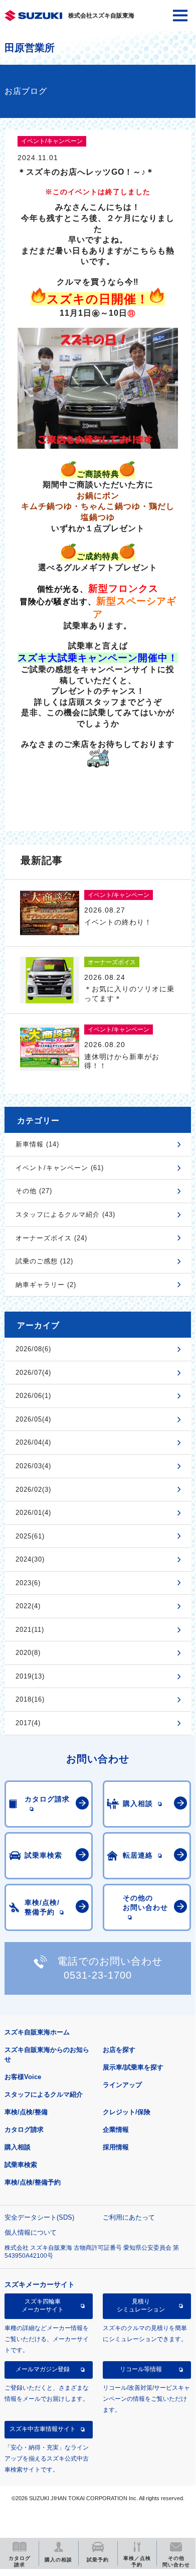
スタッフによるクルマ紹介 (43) (65, 1214)
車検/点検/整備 (26, 2112)
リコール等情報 (141, 2369)
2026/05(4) (33, 1419)
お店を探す (119, 2050)
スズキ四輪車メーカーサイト (43, 2305)
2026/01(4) (33, 1513)
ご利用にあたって (129, 2217)
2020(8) (28, 1653)
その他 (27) (34, 1191)
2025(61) (30, 1536)
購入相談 (18, 2147)
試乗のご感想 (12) (44, 1261)
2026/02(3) (33, 1490)
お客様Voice (23, 2077)
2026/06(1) (33, 1396)
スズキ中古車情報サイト (43, 2429)
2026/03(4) (33, 1466)
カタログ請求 (24, 2130)
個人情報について (31, 2232)
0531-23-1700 (98, 1975)
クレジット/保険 (127, 2112)
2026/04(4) (33, 1442)
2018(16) (30, 1699)
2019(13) (30, 1676)
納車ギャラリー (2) (46, 1285)
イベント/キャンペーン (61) (60, 1168)
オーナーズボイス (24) (51, 1238)
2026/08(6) (33, 1349)
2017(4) (28, 1723)
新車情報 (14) (37, 1144)
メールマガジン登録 (43, 2369)
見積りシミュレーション (141, 2305)
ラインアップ (122, 2085)
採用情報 (116, 2147)
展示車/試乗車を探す (133, 2067)
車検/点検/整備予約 (33, 2182)
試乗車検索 (21, 2165)
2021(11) (30, 1630)
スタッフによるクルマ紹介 (44, 2094)
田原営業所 (30, 48)
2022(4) (28, 1606)
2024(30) (30, 1559)
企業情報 (116, 2130)
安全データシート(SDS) (39, 2217)
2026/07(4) (33, 1373)
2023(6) (28, 1583)
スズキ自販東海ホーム (37, 2032)
